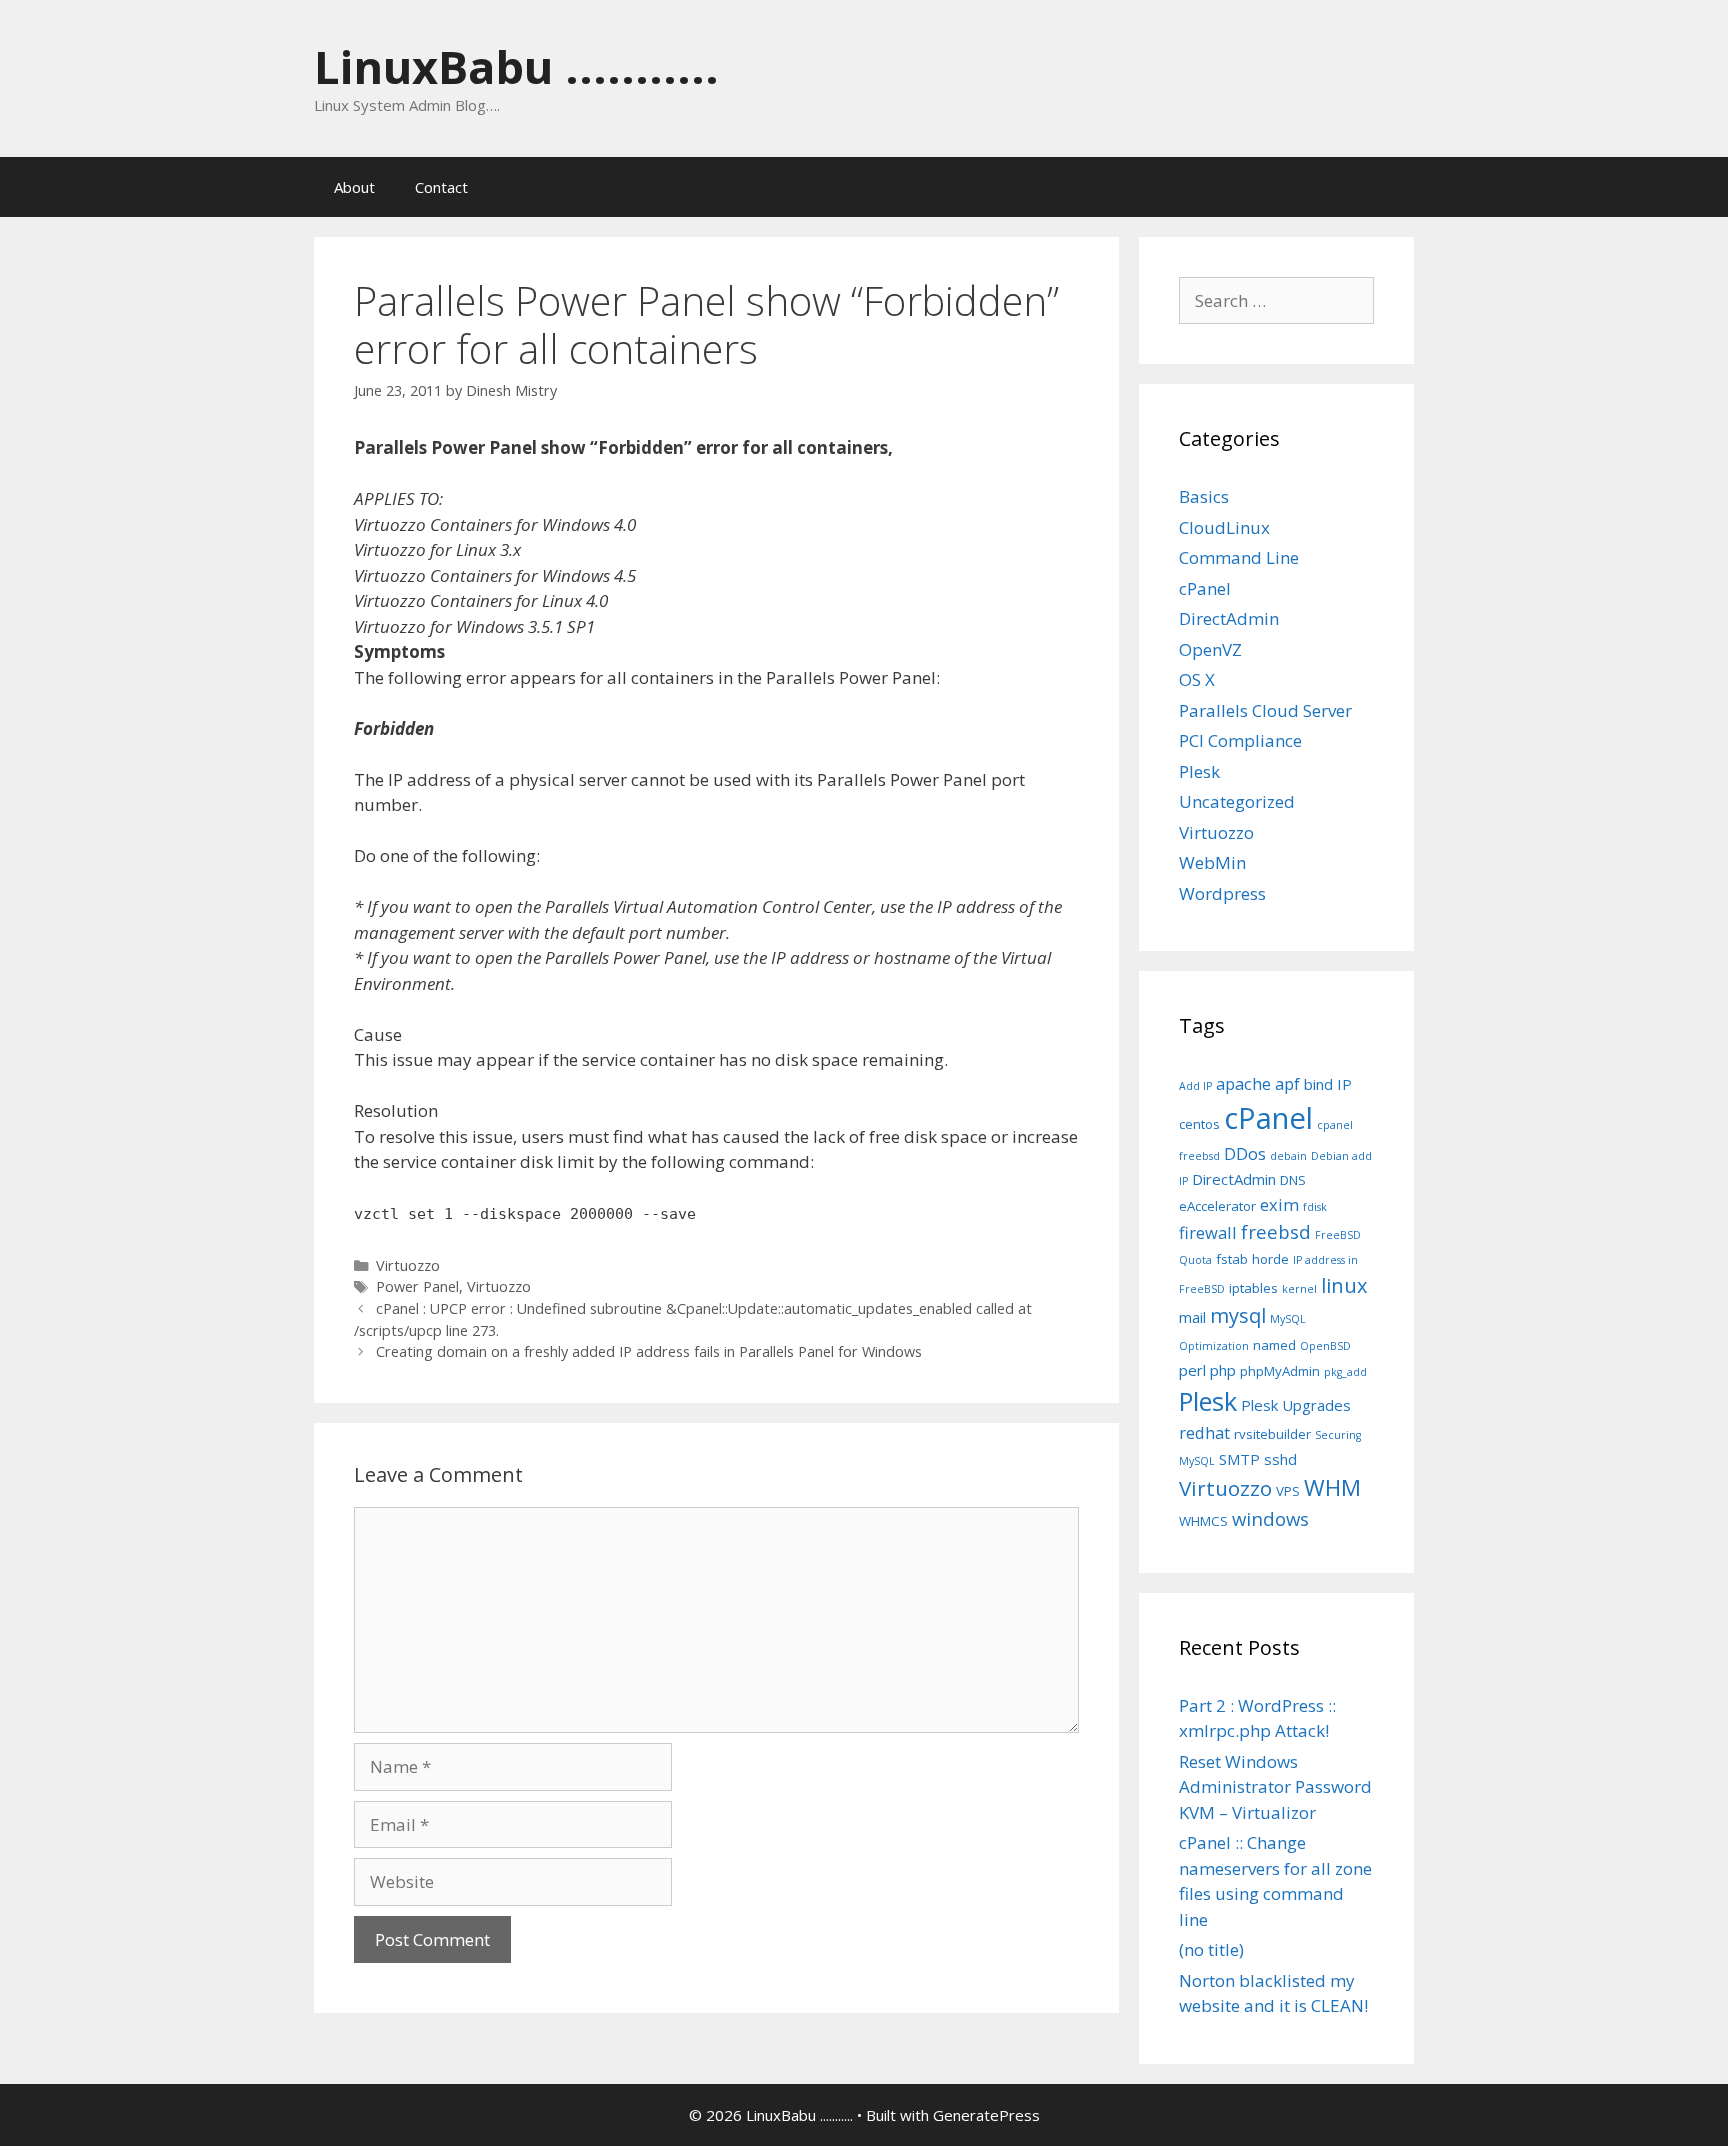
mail (1192, 1317)
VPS (1288, 1491)
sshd (1280, 1459)
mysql (1238, 1315)
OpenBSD (1325, 1346)
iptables (1253, 1288)
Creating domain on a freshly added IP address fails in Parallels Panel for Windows (649, 1351)
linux (1344, 1285)
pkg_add (1345, 1372)
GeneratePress (986, 2115)
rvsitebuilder (1272, 1434)
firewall (1208, 1232)
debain (1288, 1156)
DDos (1245, 1153)
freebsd (1276, 1231)
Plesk (1199, 771)
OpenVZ (1210, 649)
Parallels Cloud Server (1265, 710)
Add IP (1195, 1086)
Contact (441, 187)
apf (1287, 1083)
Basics (1204, 496)
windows (1270, 1518)
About (354, 187)
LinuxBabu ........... (516, 66)
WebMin (1212, 862)
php (1223, 1370)
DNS (1293, 1180)
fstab (1232, 1259)
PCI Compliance (1240, 740)
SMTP (1239, 1459)
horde (1270, 1259)
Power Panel (417, 1286)
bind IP (1328, 1084)
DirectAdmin (1229, 618)
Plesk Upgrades (1296, 1405)
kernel (1299, 1289)
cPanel (1205, 588)
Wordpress (1222, 893)
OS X (1197, 679)
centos (1199, 1124)
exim (1279, 1204)
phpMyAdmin (1280, 1371)
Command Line (1239, 557)
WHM (1332, 1487)
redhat (1204, 1432)
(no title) (1211, 1949)
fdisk (1315, 1207)
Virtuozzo (408, 1265)
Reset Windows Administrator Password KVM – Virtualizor (1275, 1787)
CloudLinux (1224, 527)
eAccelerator (1217, 1206)
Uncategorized (1237, 801)
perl (1192, 1370)
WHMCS (1203, 1521)
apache (1243, 1083)
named (1274, 1345)
